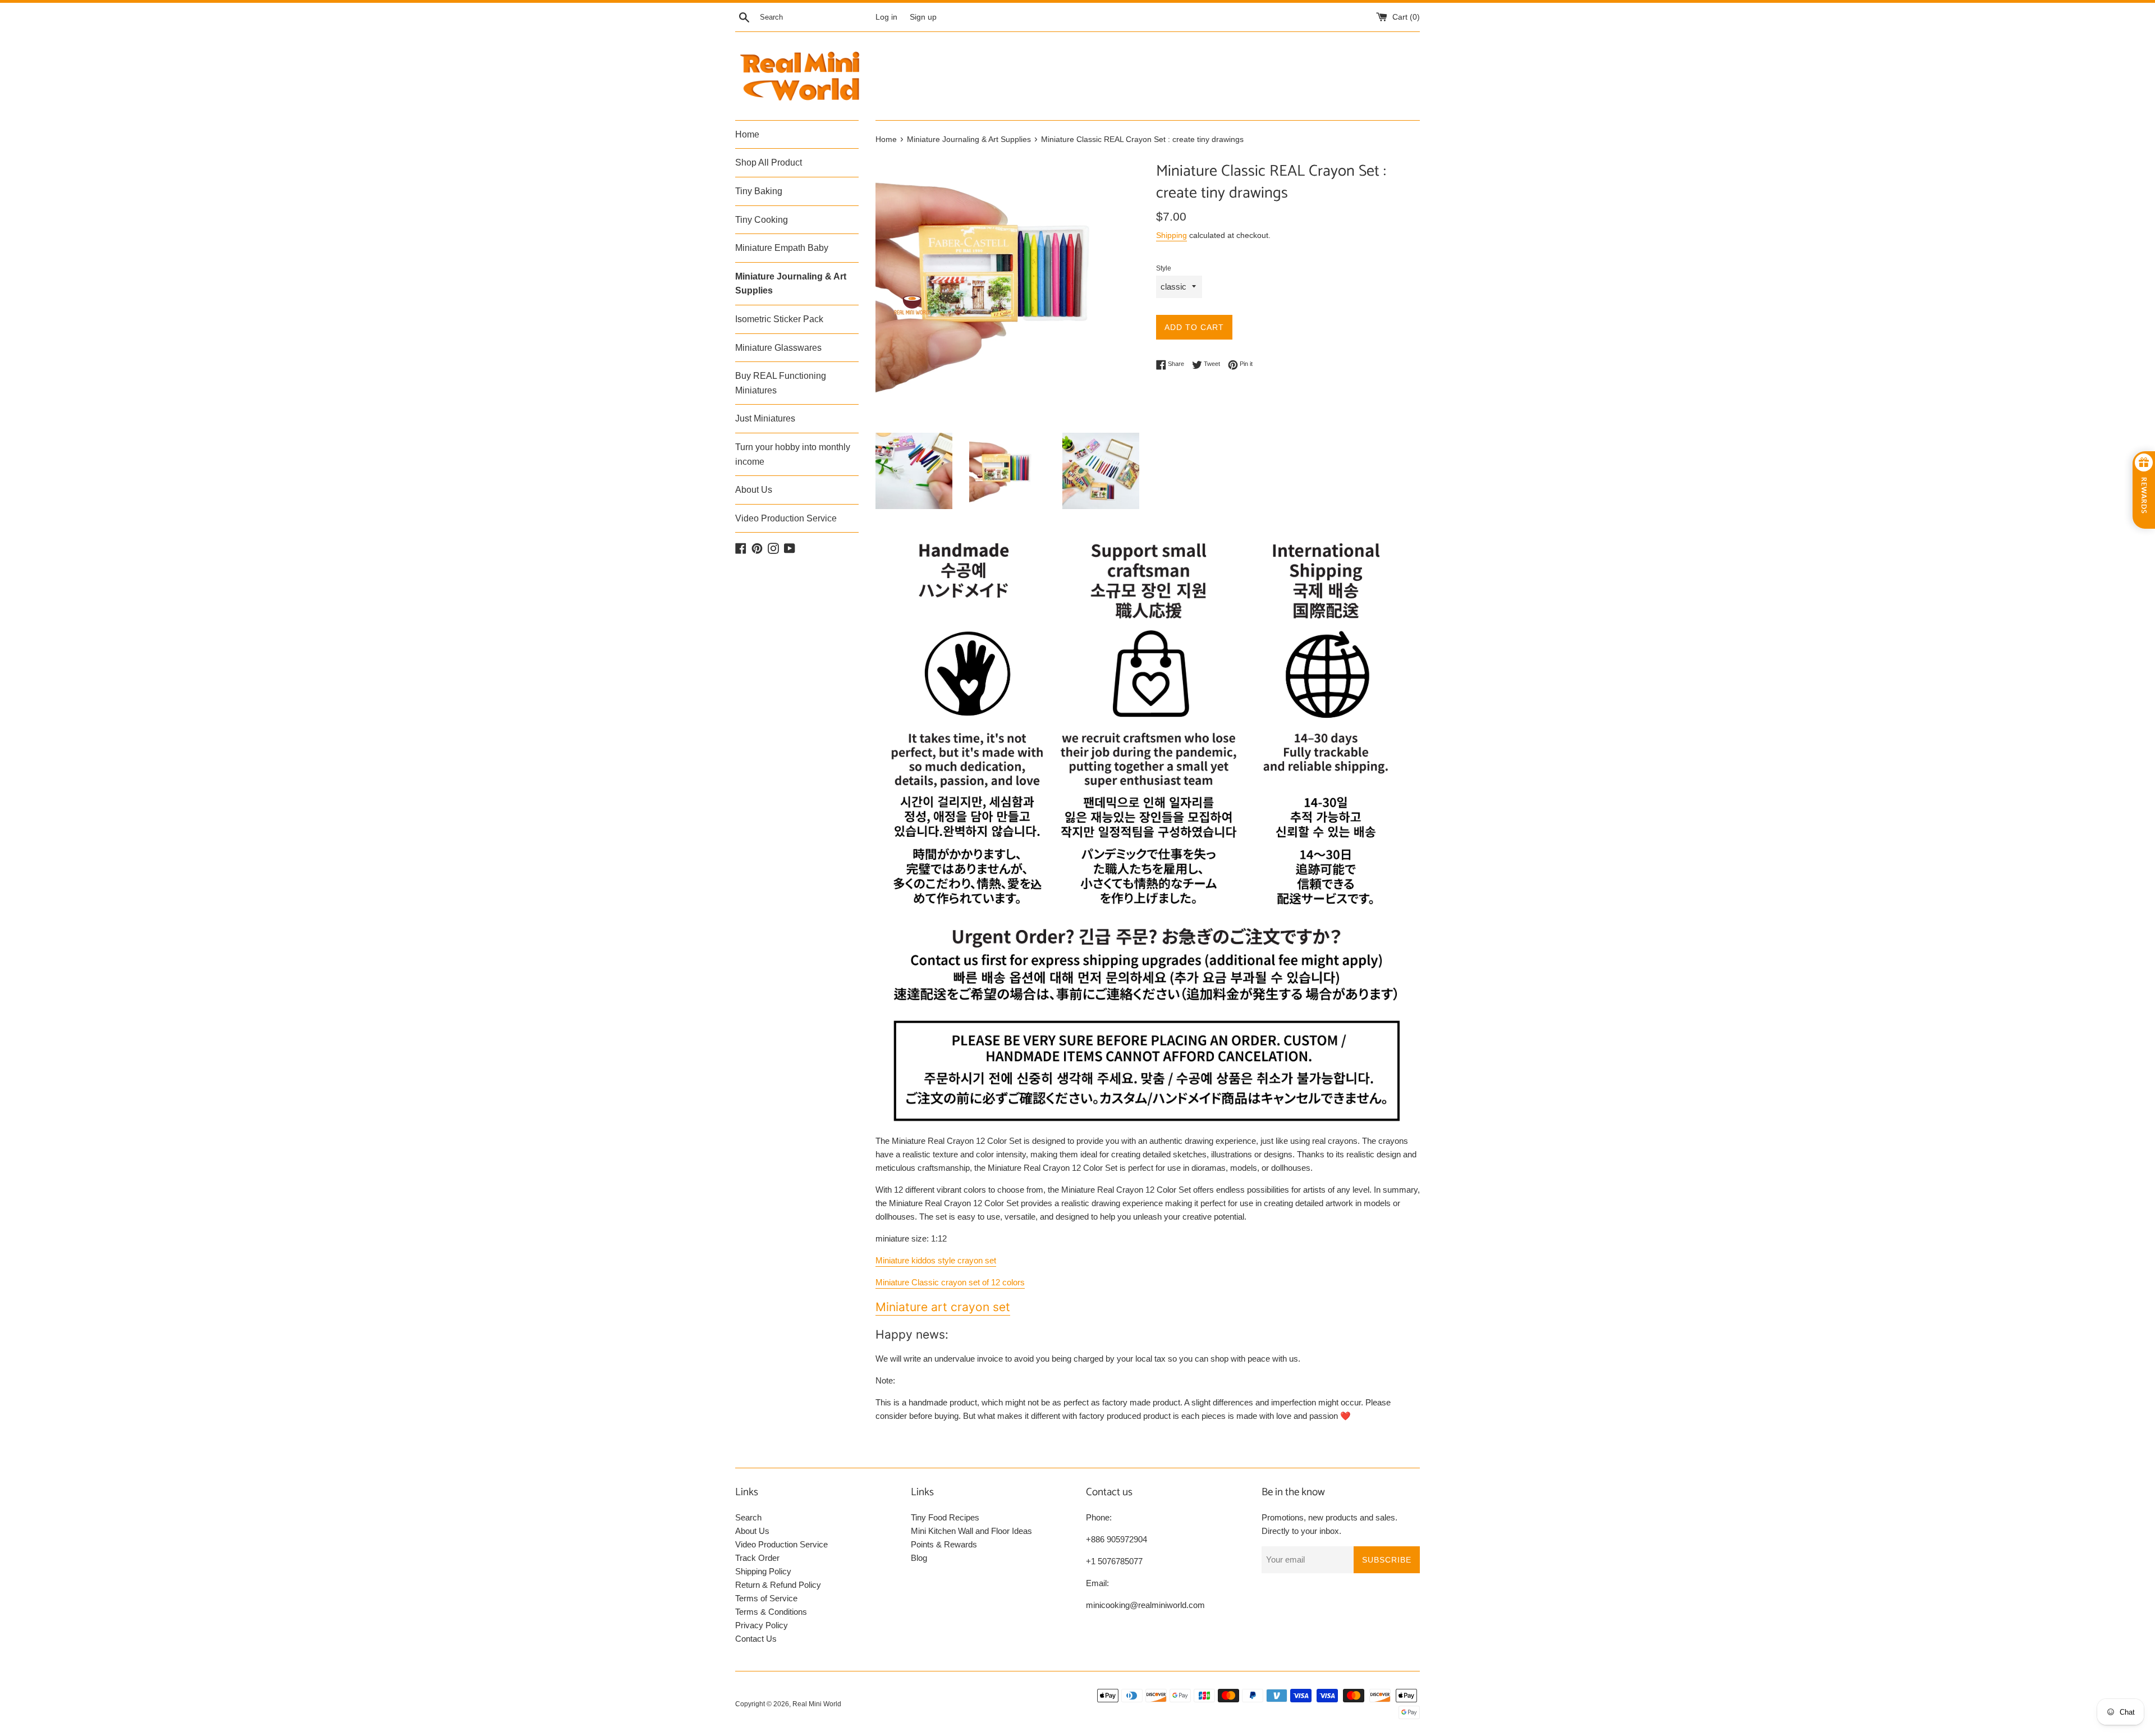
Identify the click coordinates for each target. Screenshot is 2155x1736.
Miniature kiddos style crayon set (936, 1260)
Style (1164, 268)
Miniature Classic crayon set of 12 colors (950, 1282)
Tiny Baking (759, 191)
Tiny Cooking (762, 220)
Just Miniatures (765, 418)
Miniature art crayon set (943, 1307)
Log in (886, 17)
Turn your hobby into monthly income (793, 454)
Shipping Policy (763, 1571)
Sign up (923, 17)
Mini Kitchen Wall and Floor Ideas (971, 1531)
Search (748, 1517)
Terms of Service (766, 1598)
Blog (919, 1558)
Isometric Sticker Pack (779, 319)
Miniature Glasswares (778, 348)
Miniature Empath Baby (782, 248)
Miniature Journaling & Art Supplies (791, 284)
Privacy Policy (762, 1625)
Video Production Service (786, 518)
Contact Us (756, 1639)
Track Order (757, 1558)
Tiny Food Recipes (945, 1517)
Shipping (1172, 235)
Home (747, 134)
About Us (754, 490)
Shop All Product (769, 162)
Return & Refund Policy (778, 1585)
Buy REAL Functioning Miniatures (781, 383)
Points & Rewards (944, 1544)
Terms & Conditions (771, 1612)
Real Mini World (817, 1704)
